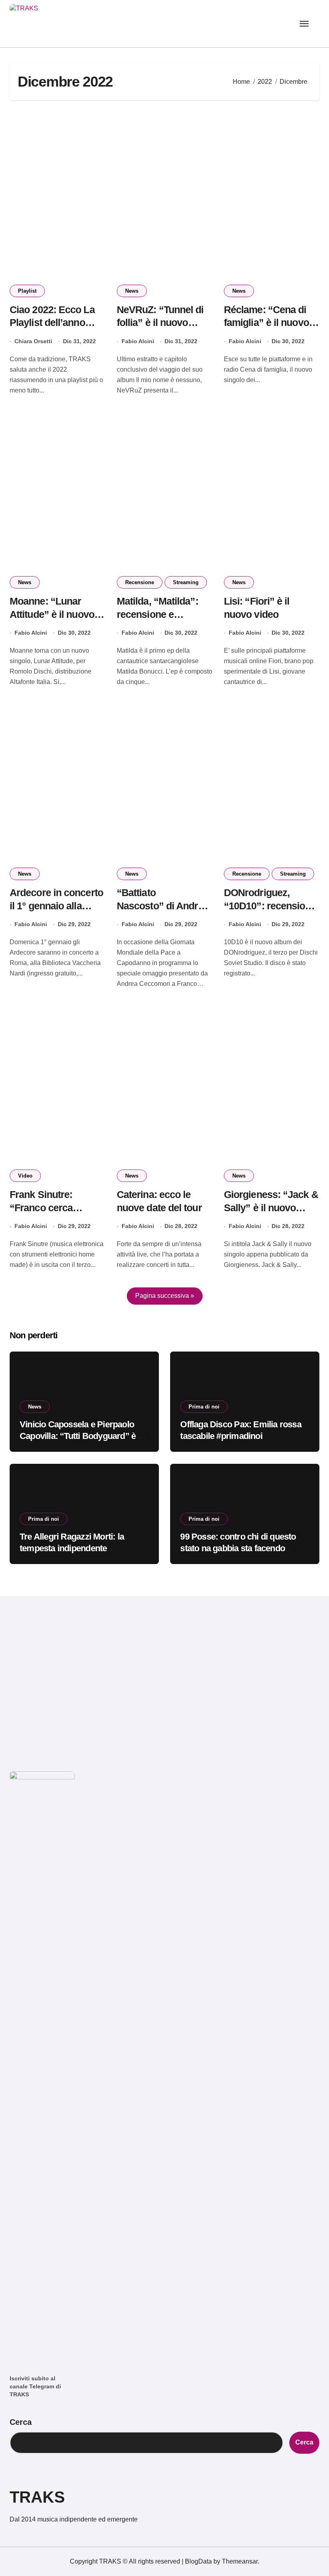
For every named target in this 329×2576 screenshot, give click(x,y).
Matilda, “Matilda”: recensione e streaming (157, 614)
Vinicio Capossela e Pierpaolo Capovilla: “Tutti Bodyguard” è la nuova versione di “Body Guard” (82, 1436)
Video (25, 1176)
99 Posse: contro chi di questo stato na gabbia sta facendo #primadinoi (238, 1548)
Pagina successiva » (165, 1296)
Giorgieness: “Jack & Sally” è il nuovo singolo (271, 1208)
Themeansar (240, 2561)
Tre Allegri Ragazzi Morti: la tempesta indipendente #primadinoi (72, 1548)
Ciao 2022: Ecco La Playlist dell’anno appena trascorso (52, 323)
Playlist (27, 291)
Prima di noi (204, 1407)
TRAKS (37, 2497)
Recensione (140, 582)
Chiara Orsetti (33, 341)
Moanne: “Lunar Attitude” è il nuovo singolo (52, 614)
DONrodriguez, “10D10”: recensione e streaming (270, 906)
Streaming (186, 582)
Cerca (21, 2422)
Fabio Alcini (138, 341)
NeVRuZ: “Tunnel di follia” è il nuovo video (160, 323)
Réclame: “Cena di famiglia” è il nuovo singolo (266, 323)
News (132, 291)
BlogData (198, 2561)
